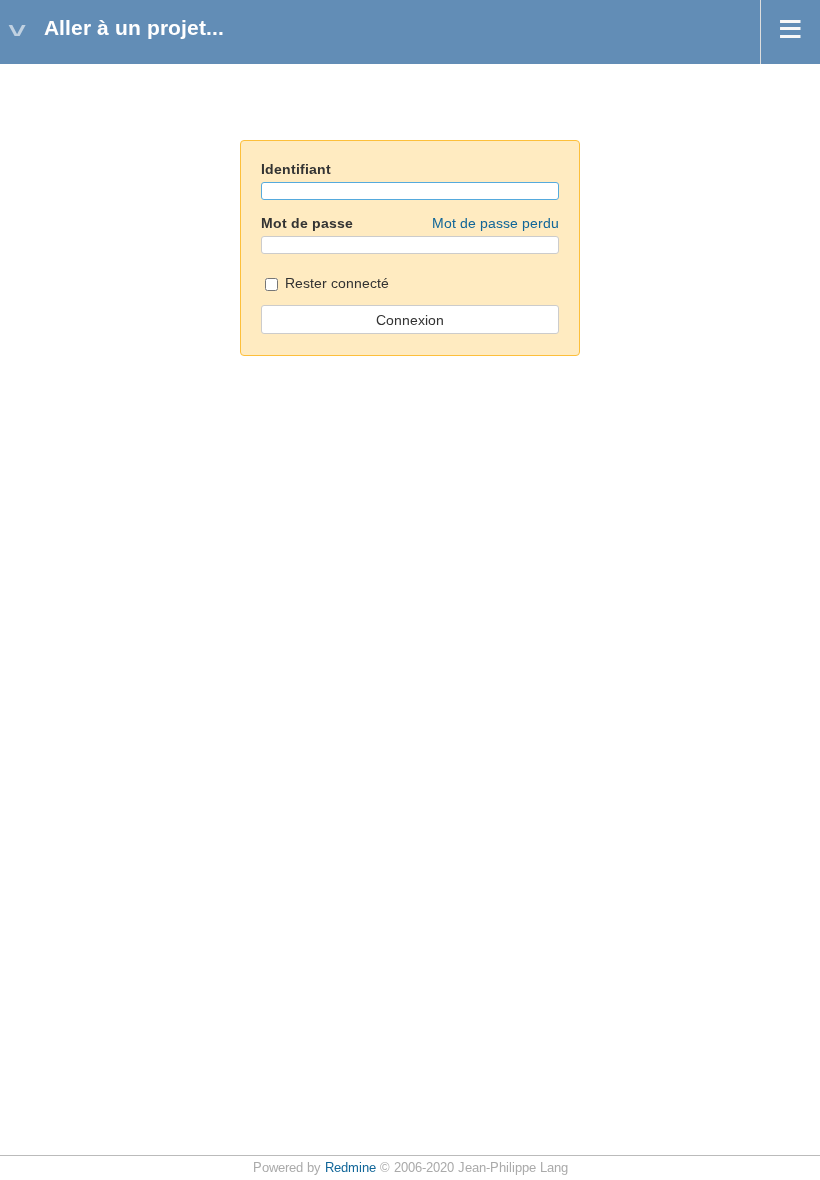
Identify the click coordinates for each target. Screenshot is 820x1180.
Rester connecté (335, 283)
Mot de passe (410, 223)
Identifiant (296, 169)
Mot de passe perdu (495, 223)
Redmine (350, 1168)
